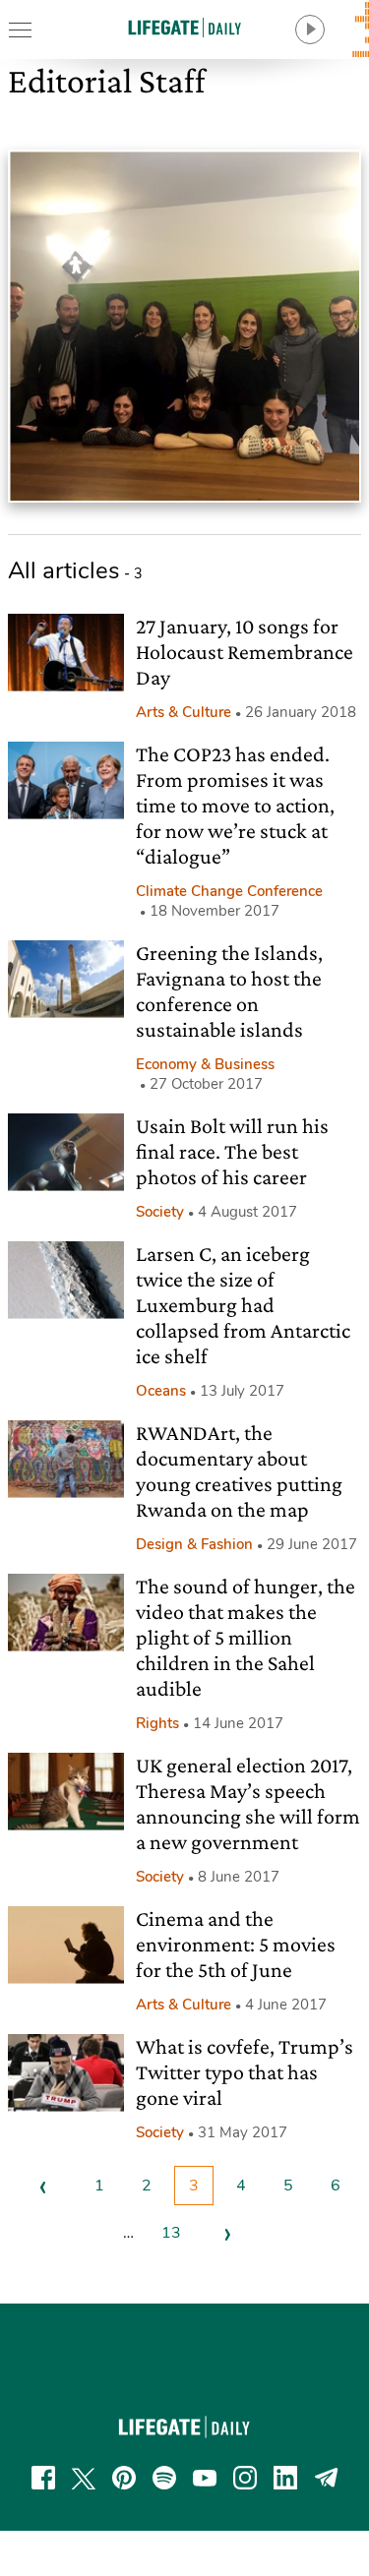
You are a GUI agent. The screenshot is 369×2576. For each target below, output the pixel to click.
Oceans (161, 1391)
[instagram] (245, 2478)
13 (171, 2233)
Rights (157, 1723)
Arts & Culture (184, 712)
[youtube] (205, 2478)
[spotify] (164, 2478)
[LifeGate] (185, 27)
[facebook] (43, 2478)
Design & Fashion (194, 1544)
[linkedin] (285, 2478)
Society (160, 1212)
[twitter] (84, 2478)
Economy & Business (205, 1064)
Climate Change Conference (229, 891)
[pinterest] (124, 2478)
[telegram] (327, 2478)
